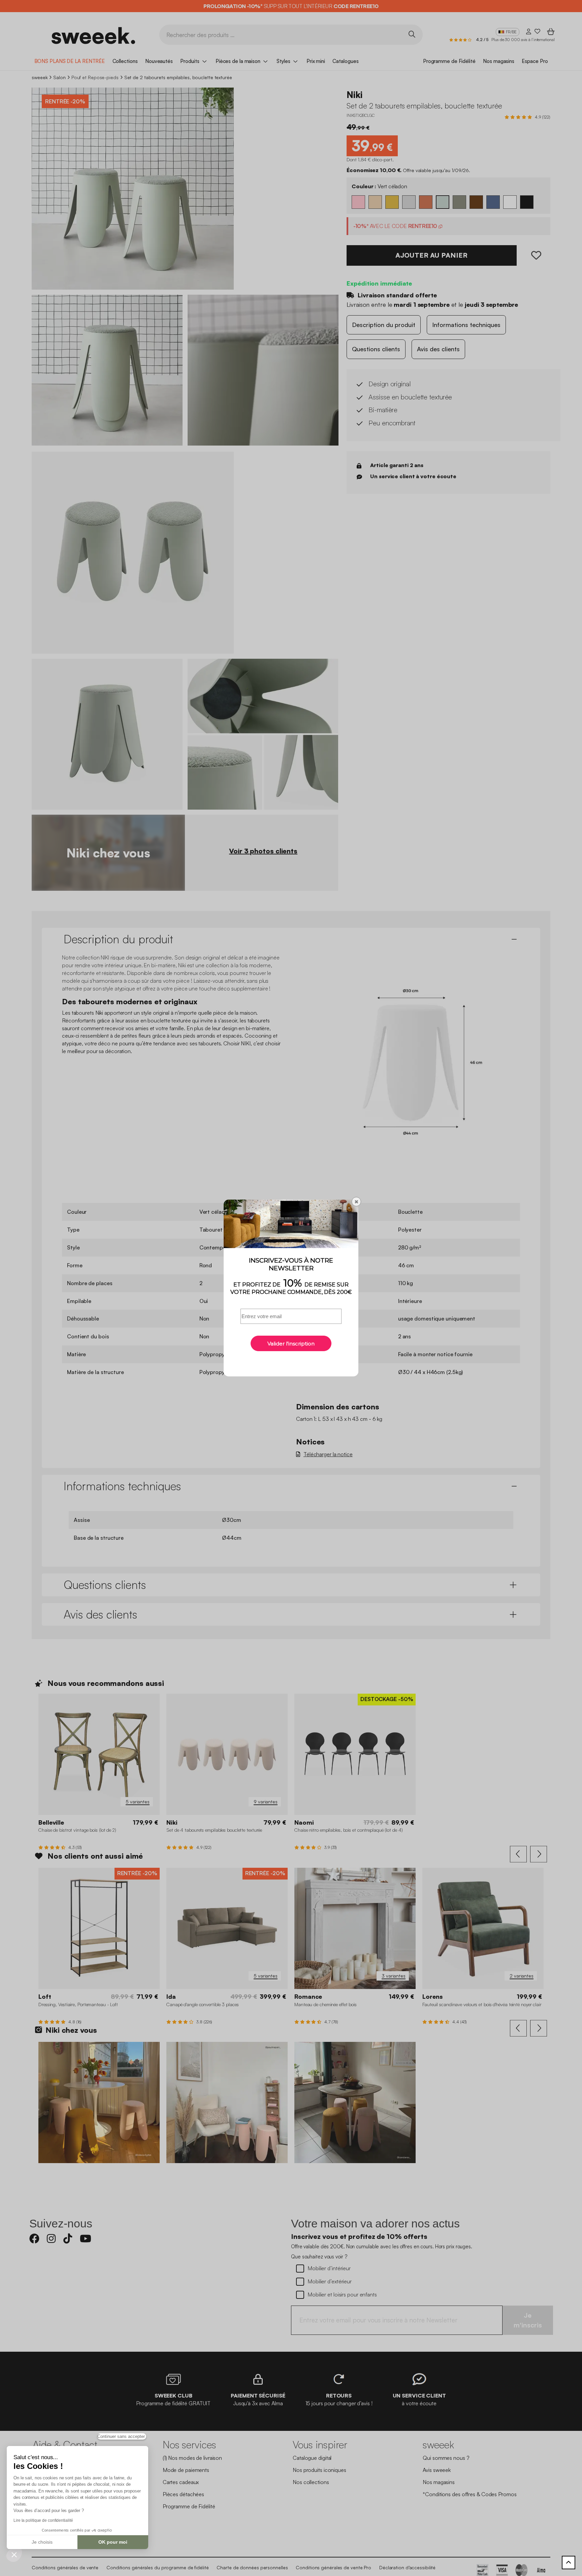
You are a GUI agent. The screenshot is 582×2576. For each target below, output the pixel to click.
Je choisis (42, 2542)
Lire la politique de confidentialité (43, 2520)
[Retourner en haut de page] (569, 2563)
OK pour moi (113, 2542)
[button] (14, 2554)
